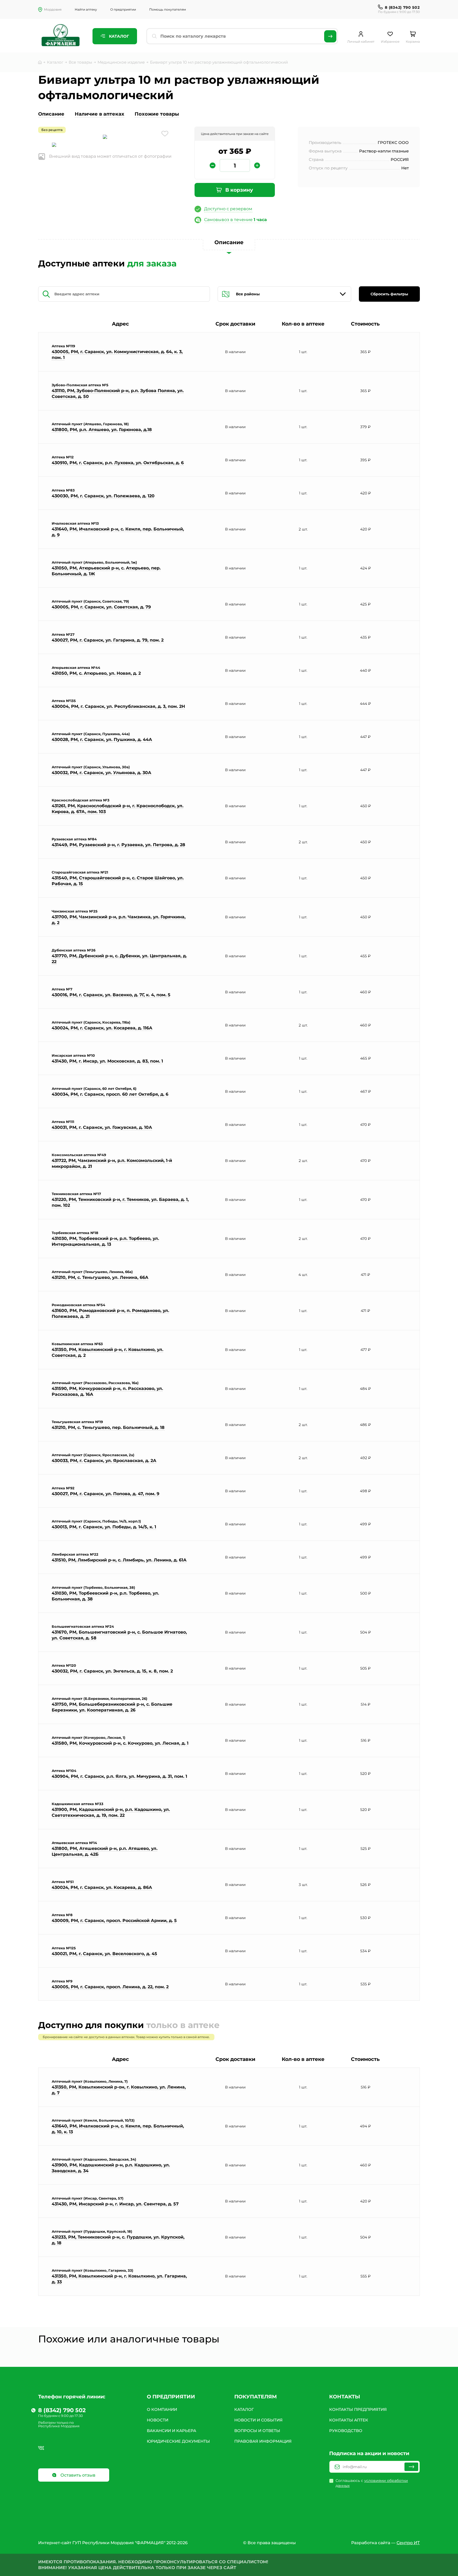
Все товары (80, 62)
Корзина (413, 41)
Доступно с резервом (228, 209)
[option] (105, 137)
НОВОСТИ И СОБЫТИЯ (258, 2420)
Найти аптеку (86, 9)
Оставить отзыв (77, 2475)
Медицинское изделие (121, 62)
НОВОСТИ (158, 2420)
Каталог (118, 36)
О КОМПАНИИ (162, 2409)
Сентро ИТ (408, 2543)
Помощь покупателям (168, 9)
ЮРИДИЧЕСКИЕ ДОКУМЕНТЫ (178, 2441)
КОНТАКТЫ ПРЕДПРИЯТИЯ (358, 2409)
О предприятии (123, 9)
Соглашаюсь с (372, 2483)
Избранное (390, 41)
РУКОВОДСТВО (346, 2431)
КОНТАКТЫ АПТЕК (349, 2420)
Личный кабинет (361, 41)
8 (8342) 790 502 (402, 7)
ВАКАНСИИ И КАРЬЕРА (171, 2431)
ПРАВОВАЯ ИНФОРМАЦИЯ (263, 2441)
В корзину (239, 190)
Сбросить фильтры (389, 294)
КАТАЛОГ (244, 2409)
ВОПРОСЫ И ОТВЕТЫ (257, 2431)
